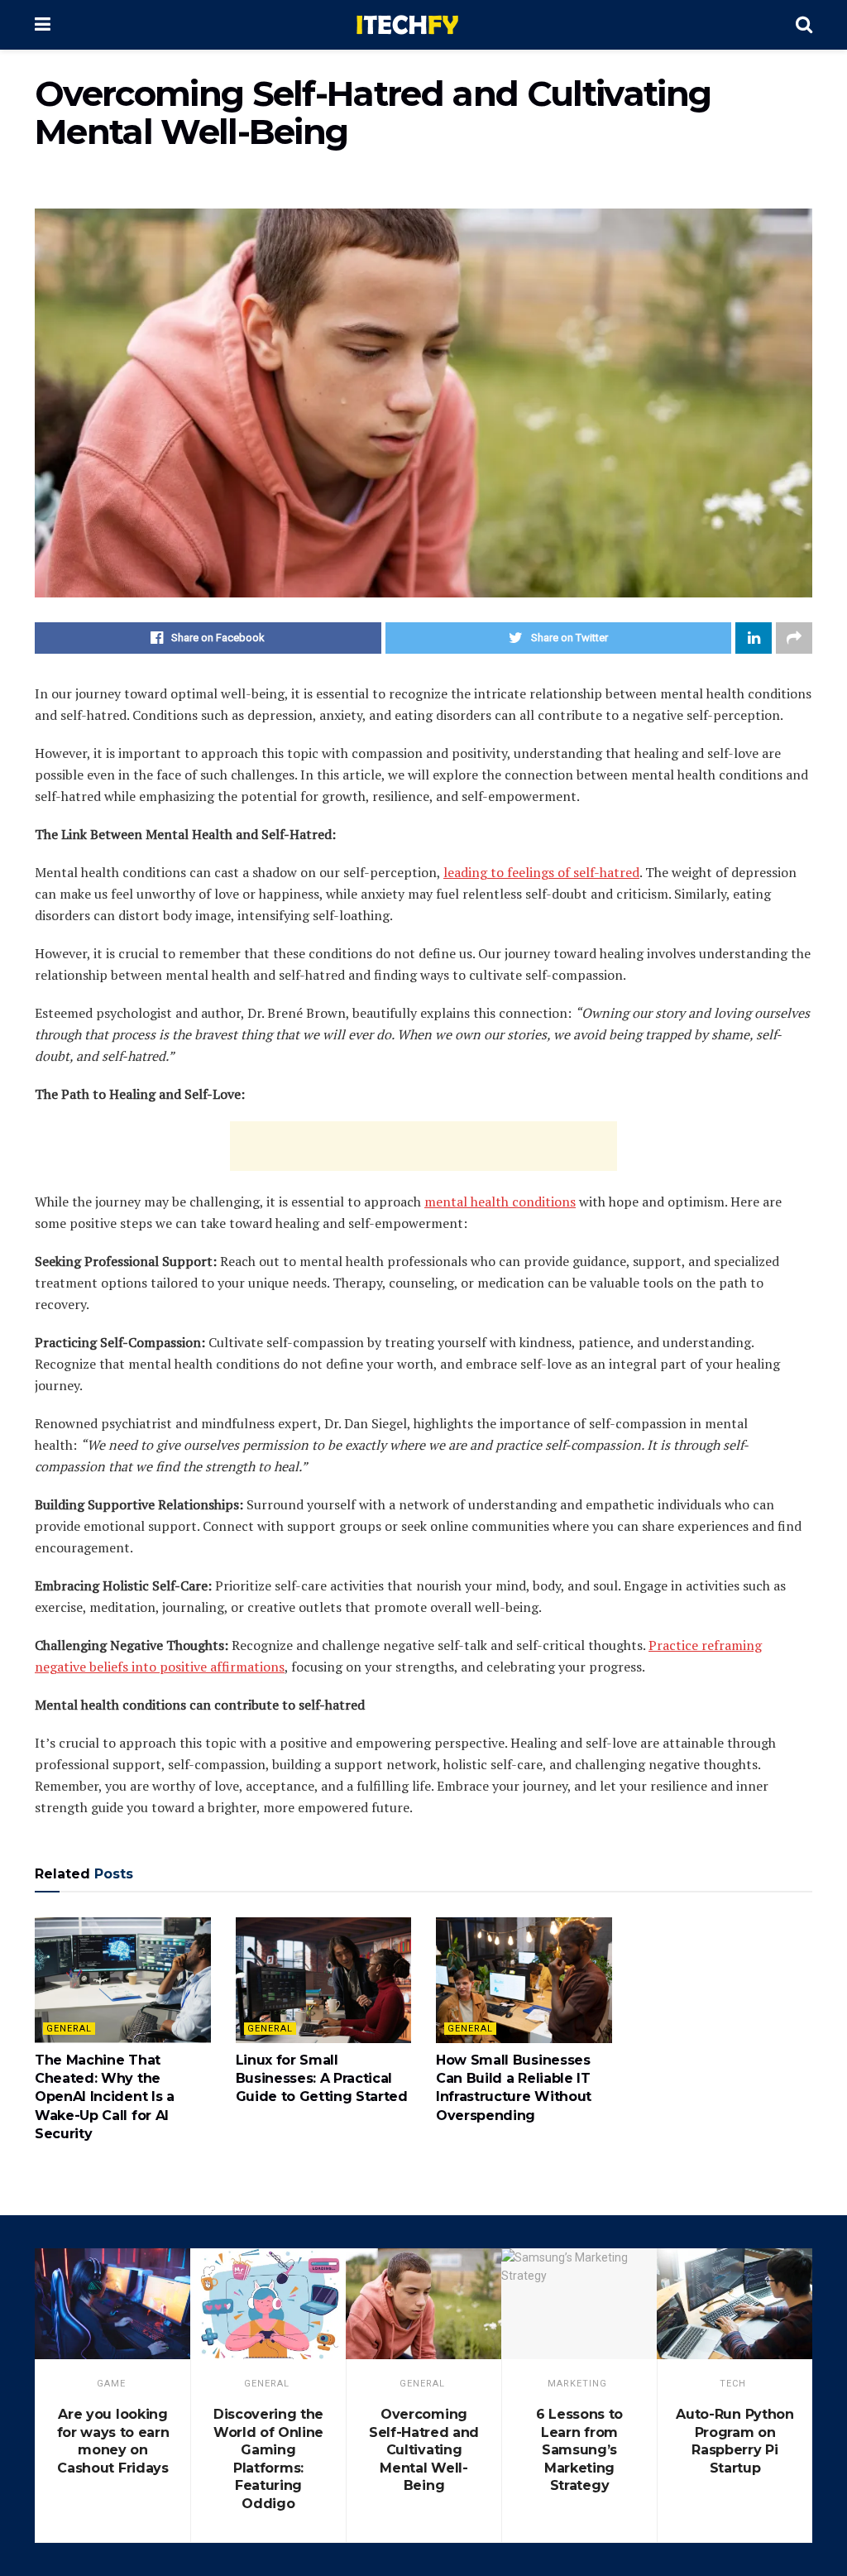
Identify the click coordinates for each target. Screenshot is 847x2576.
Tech (733, 2384)
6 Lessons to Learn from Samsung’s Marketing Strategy (579, 2450)
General (69, 2029)
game (111, 2384)
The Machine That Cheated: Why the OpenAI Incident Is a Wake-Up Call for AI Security (105, 2097)
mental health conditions (500, 1202)
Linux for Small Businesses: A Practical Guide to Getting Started (322, 2079)
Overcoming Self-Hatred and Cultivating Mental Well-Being (424, 2450)
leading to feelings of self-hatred (541, 872)
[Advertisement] (423, 1146)
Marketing (577, 2384)
